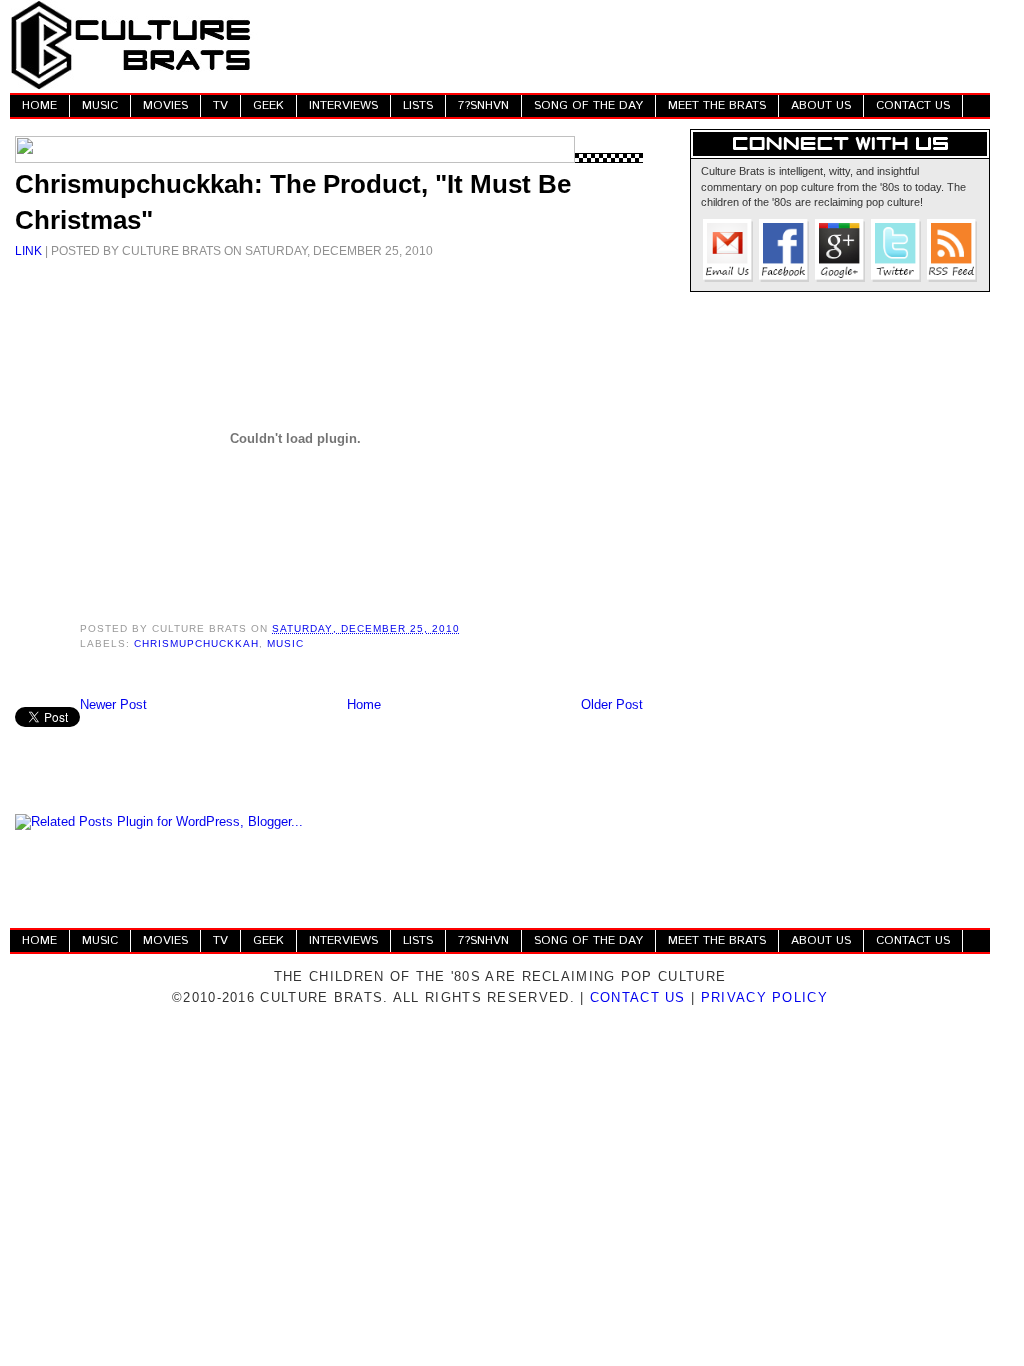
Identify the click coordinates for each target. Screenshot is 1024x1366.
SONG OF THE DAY (588, 105)
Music (285, 643)
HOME (39, 105)
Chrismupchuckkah (196, 643)
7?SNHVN (483, 105)
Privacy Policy (764, 997)
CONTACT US (913, 105)
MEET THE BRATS (717, 105)
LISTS (418, 105)
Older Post (612, 704)
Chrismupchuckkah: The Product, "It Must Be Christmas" (293, 202)
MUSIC (100, 105)
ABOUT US (821, 105)
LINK (28, 250)
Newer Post (113, 704)
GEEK (268, 105)
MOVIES (165, 105)
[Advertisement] (626, 45)
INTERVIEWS (343, 105)
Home (364, 704)
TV (220, 105)
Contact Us (638, 997)
